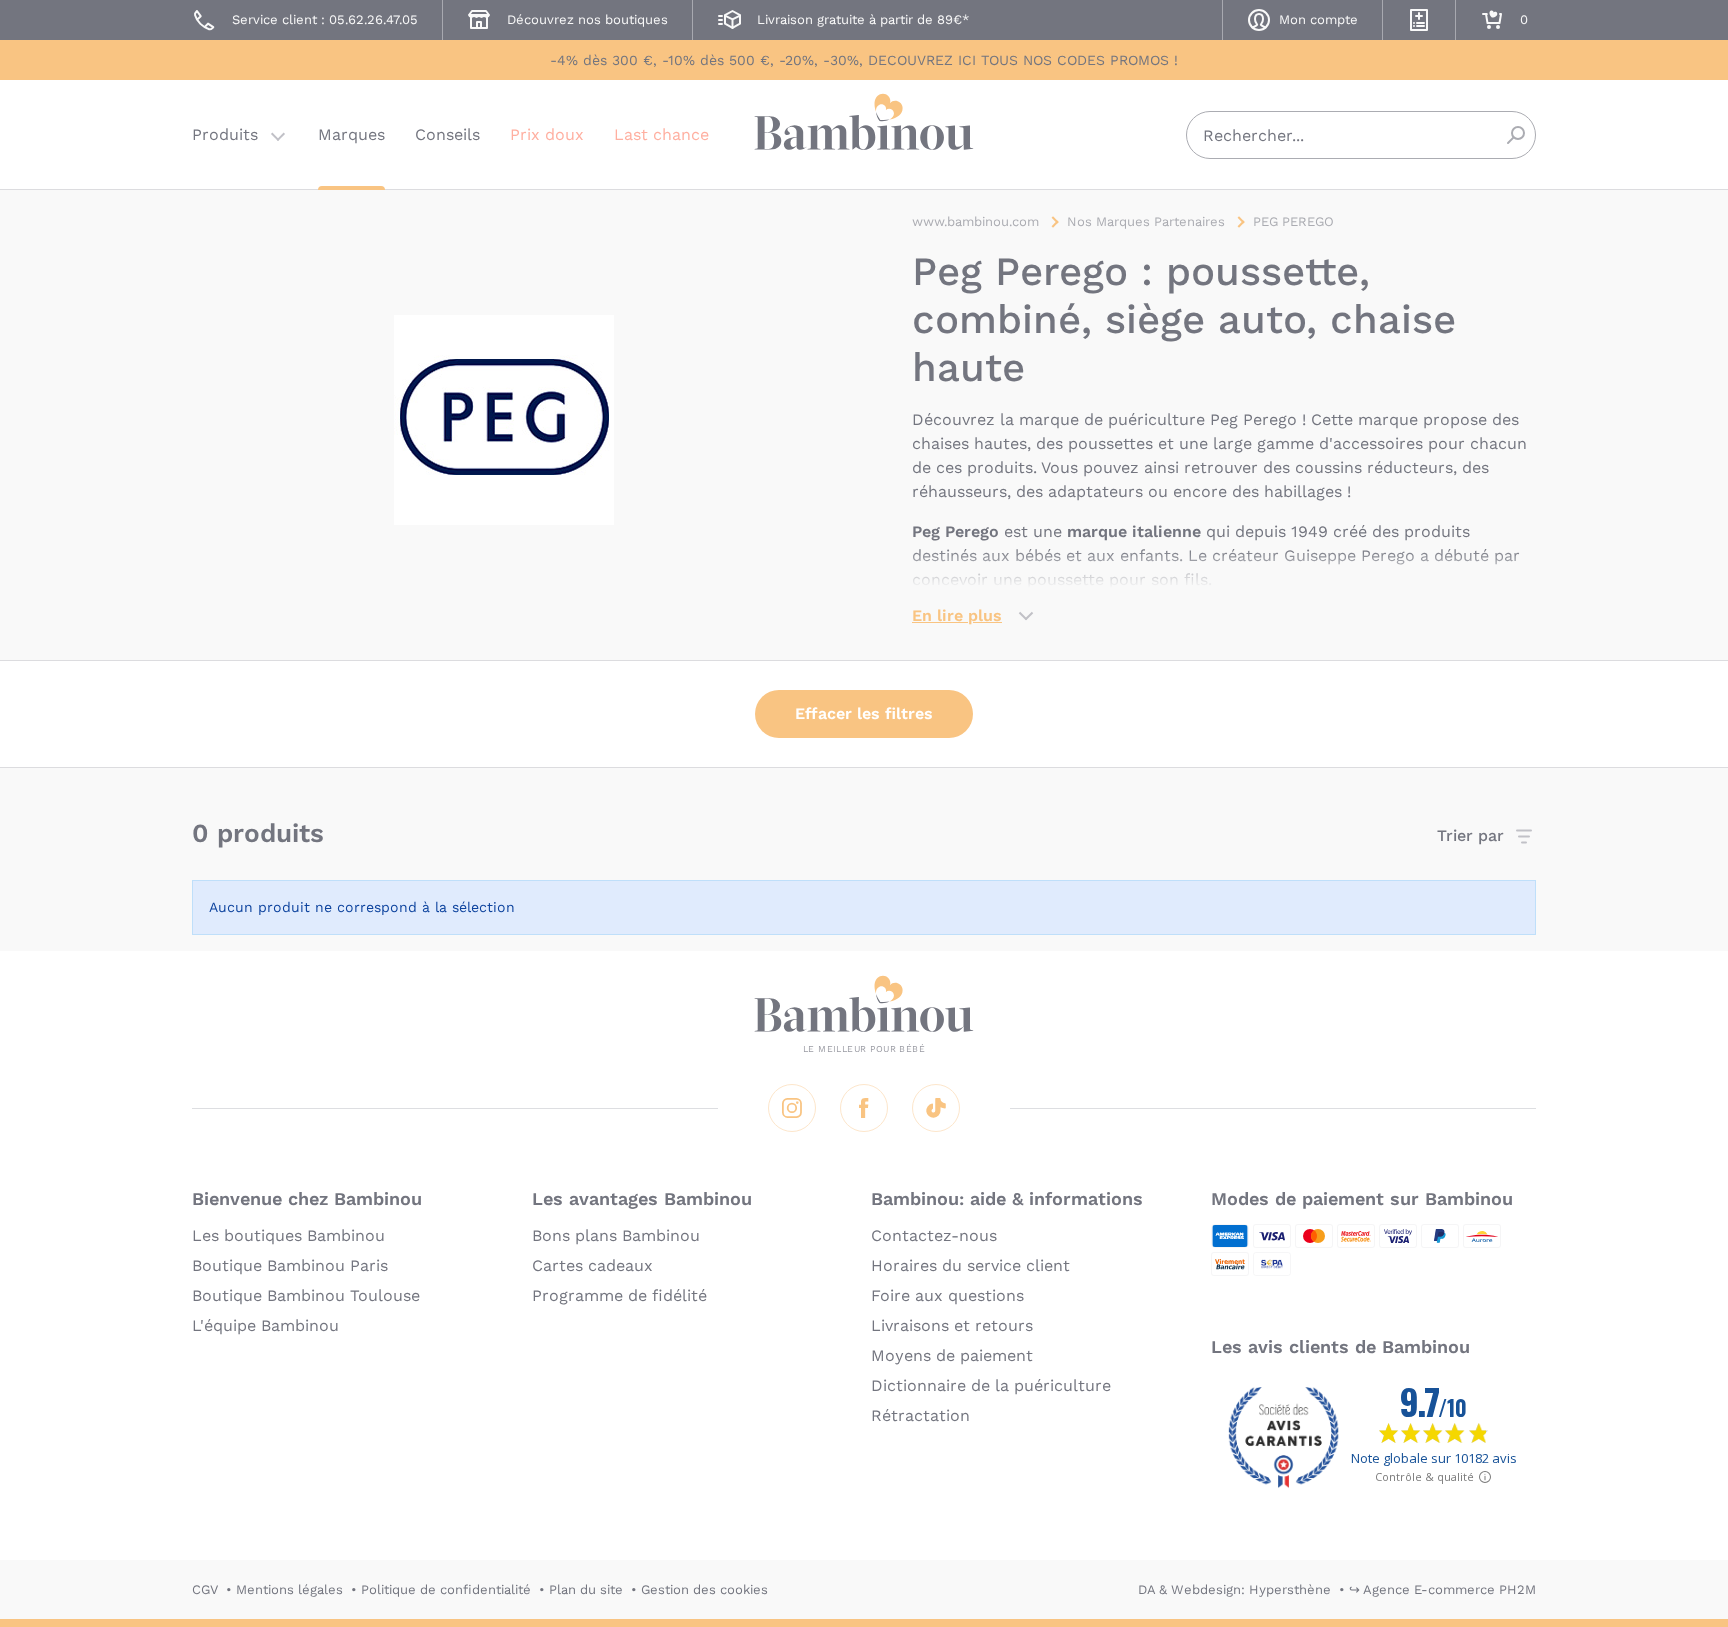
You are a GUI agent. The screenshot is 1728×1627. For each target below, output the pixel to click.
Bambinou (864, 132)
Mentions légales (289, 1589)
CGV (205, 1589)
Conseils (447, 134)
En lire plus (957, 615)
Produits (225, 134)
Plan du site (586, 1589)
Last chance (661, 134)
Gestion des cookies (704, 1589)
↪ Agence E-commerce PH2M (1442, 1589)
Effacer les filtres (864, 713)
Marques (351, 134)
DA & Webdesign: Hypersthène (1234, 1589)
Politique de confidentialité (446, 1589)
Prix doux (547, 134)
